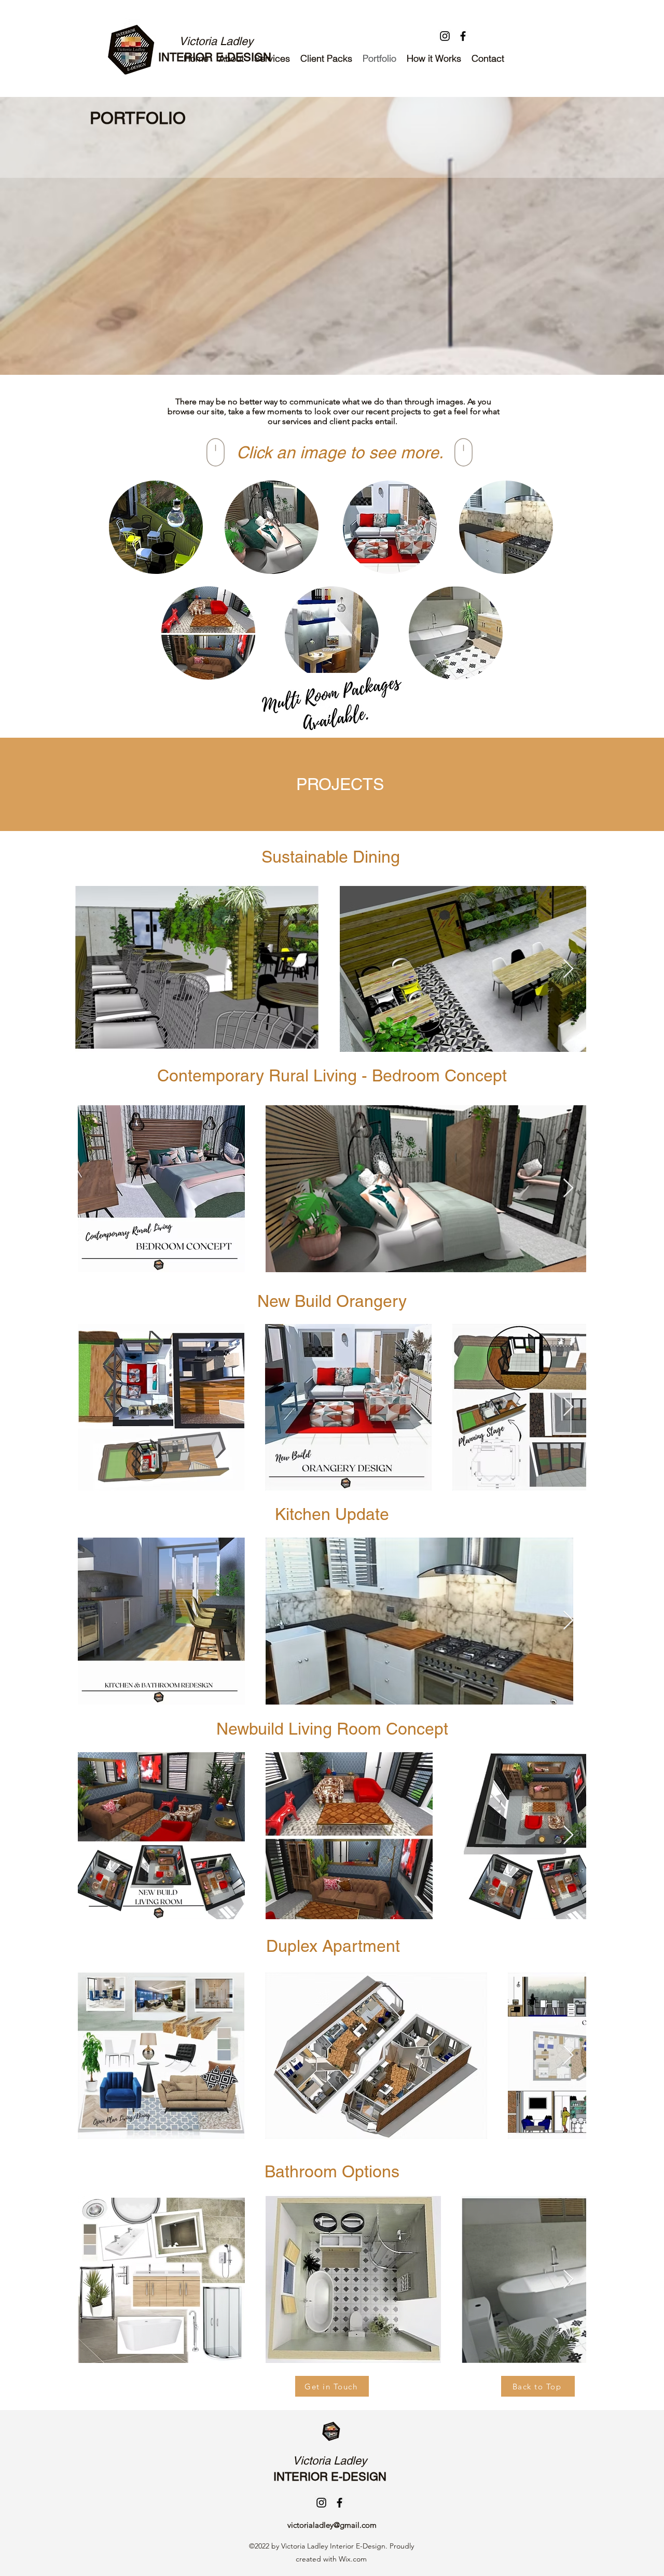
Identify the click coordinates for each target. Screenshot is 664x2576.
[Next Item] (568, 969)
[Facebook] (463, 36)
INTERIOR (302, 2477)
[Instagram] (445, 36)
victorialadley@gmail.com (332, 2525)
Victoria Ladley (216, 41)
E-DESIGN (360, 2477)
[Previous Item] (93, 969)
